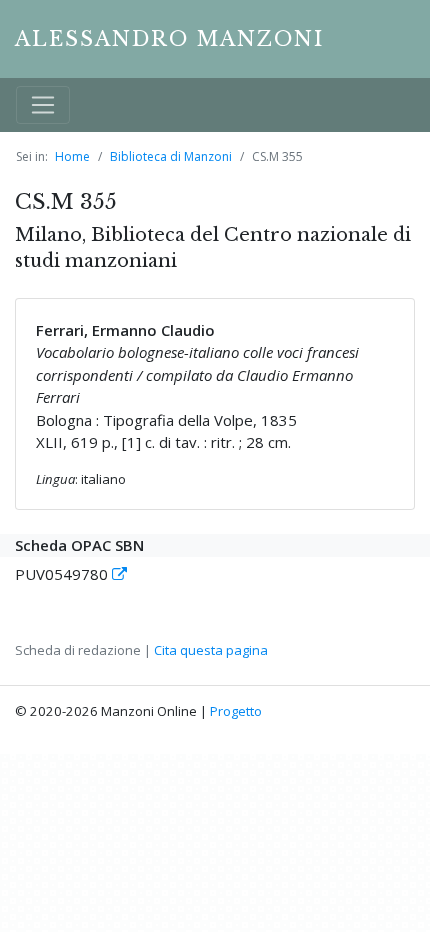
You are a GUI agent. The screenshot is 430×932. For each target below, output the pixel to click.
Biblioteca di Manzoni (171, 156)
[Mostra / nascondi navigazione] (43, 105)
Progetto (236, 711)
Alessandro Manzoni (169, 39)
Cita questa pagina (211, 650)
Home (72, 156)
